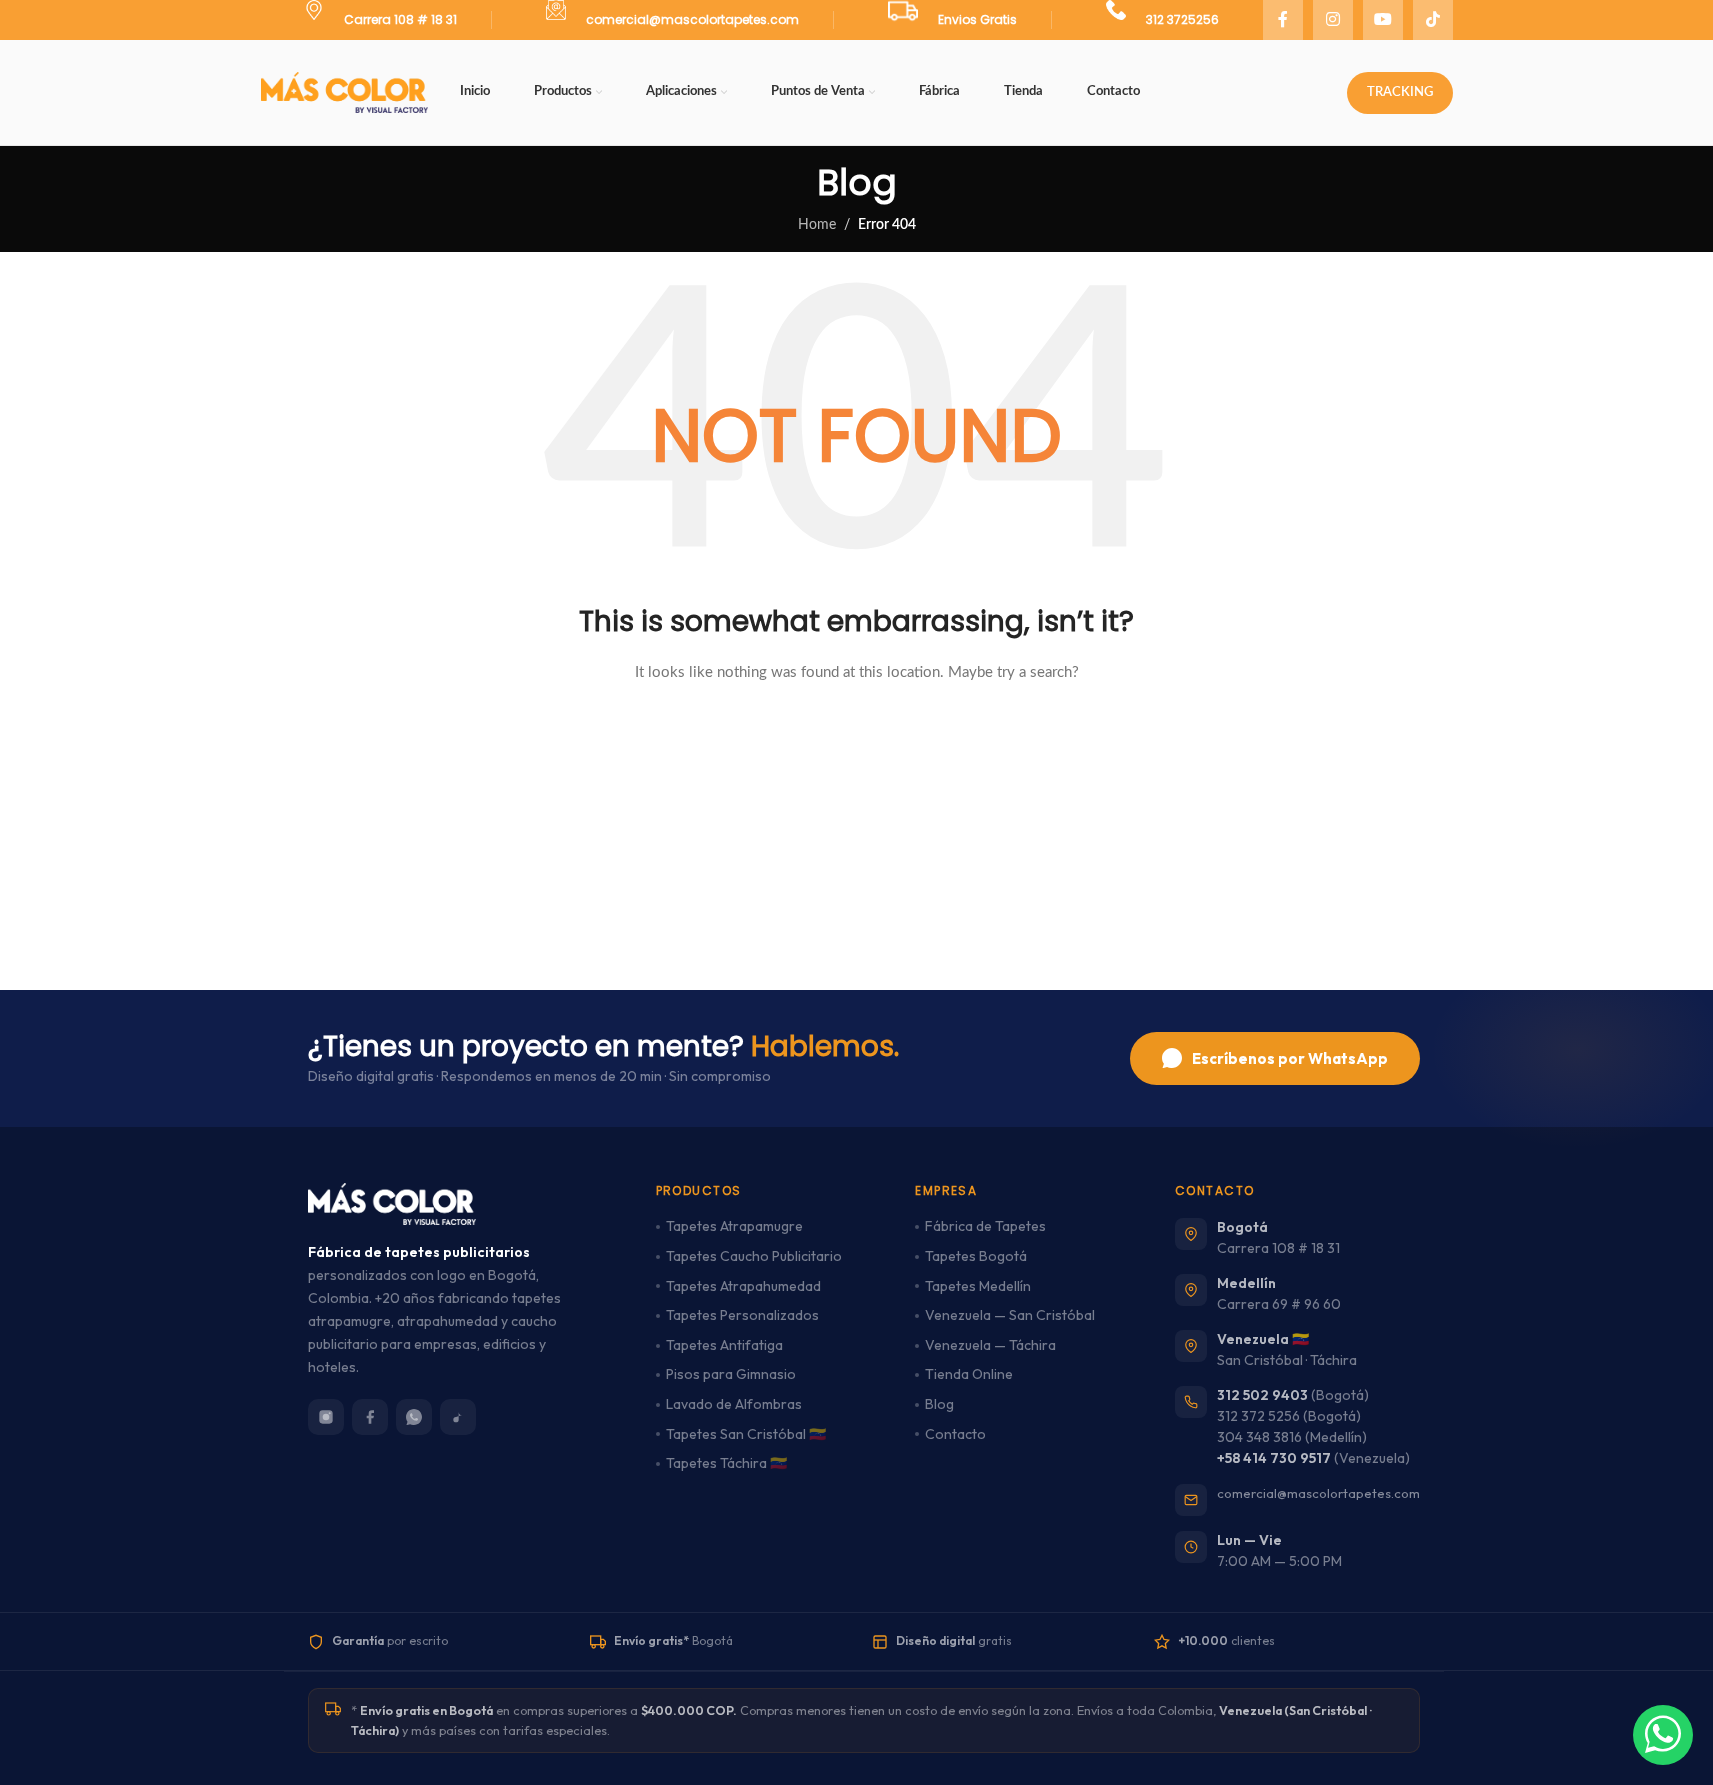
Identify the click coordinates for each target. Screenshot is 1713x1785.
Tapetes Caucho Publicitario (754, 1256)
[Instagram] (326, 1417)
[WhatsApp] (414, 1417)
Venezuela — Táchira (990, 1345)
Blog (939, 1404)
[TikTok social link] (1433, 20)
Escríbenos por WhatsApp (1290, 1058)
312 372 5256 (1258, 1416)
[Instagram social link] (1333, 20)
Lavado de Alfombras (734, 1404)
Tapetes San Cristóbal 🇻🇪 (746, 1434)
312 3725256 (1182, 19)
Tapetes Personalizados (742, 1315)
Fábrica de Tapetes (985, 1226)
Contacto (955, 1434)
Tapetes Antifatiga (724, 1345)
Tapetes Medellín (978, 1286)
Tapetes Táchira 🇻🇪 (726, 1463)
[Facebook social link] (1283, 20)
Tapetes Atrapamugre (734, 1226)
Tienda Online (969, 1374)
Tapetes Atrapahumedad (743, 1286)
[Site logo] (345, 92)
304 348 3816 (1259, 1437)
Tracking (1400, 92)
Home (817, 225)
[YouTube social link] (1383, 20)
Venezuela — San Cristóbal (1010, 1315)
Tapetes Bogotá (976, 1256)
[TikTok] (458, 1417)
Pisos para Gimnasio (731, 1374)
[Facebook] (370, 1417)
